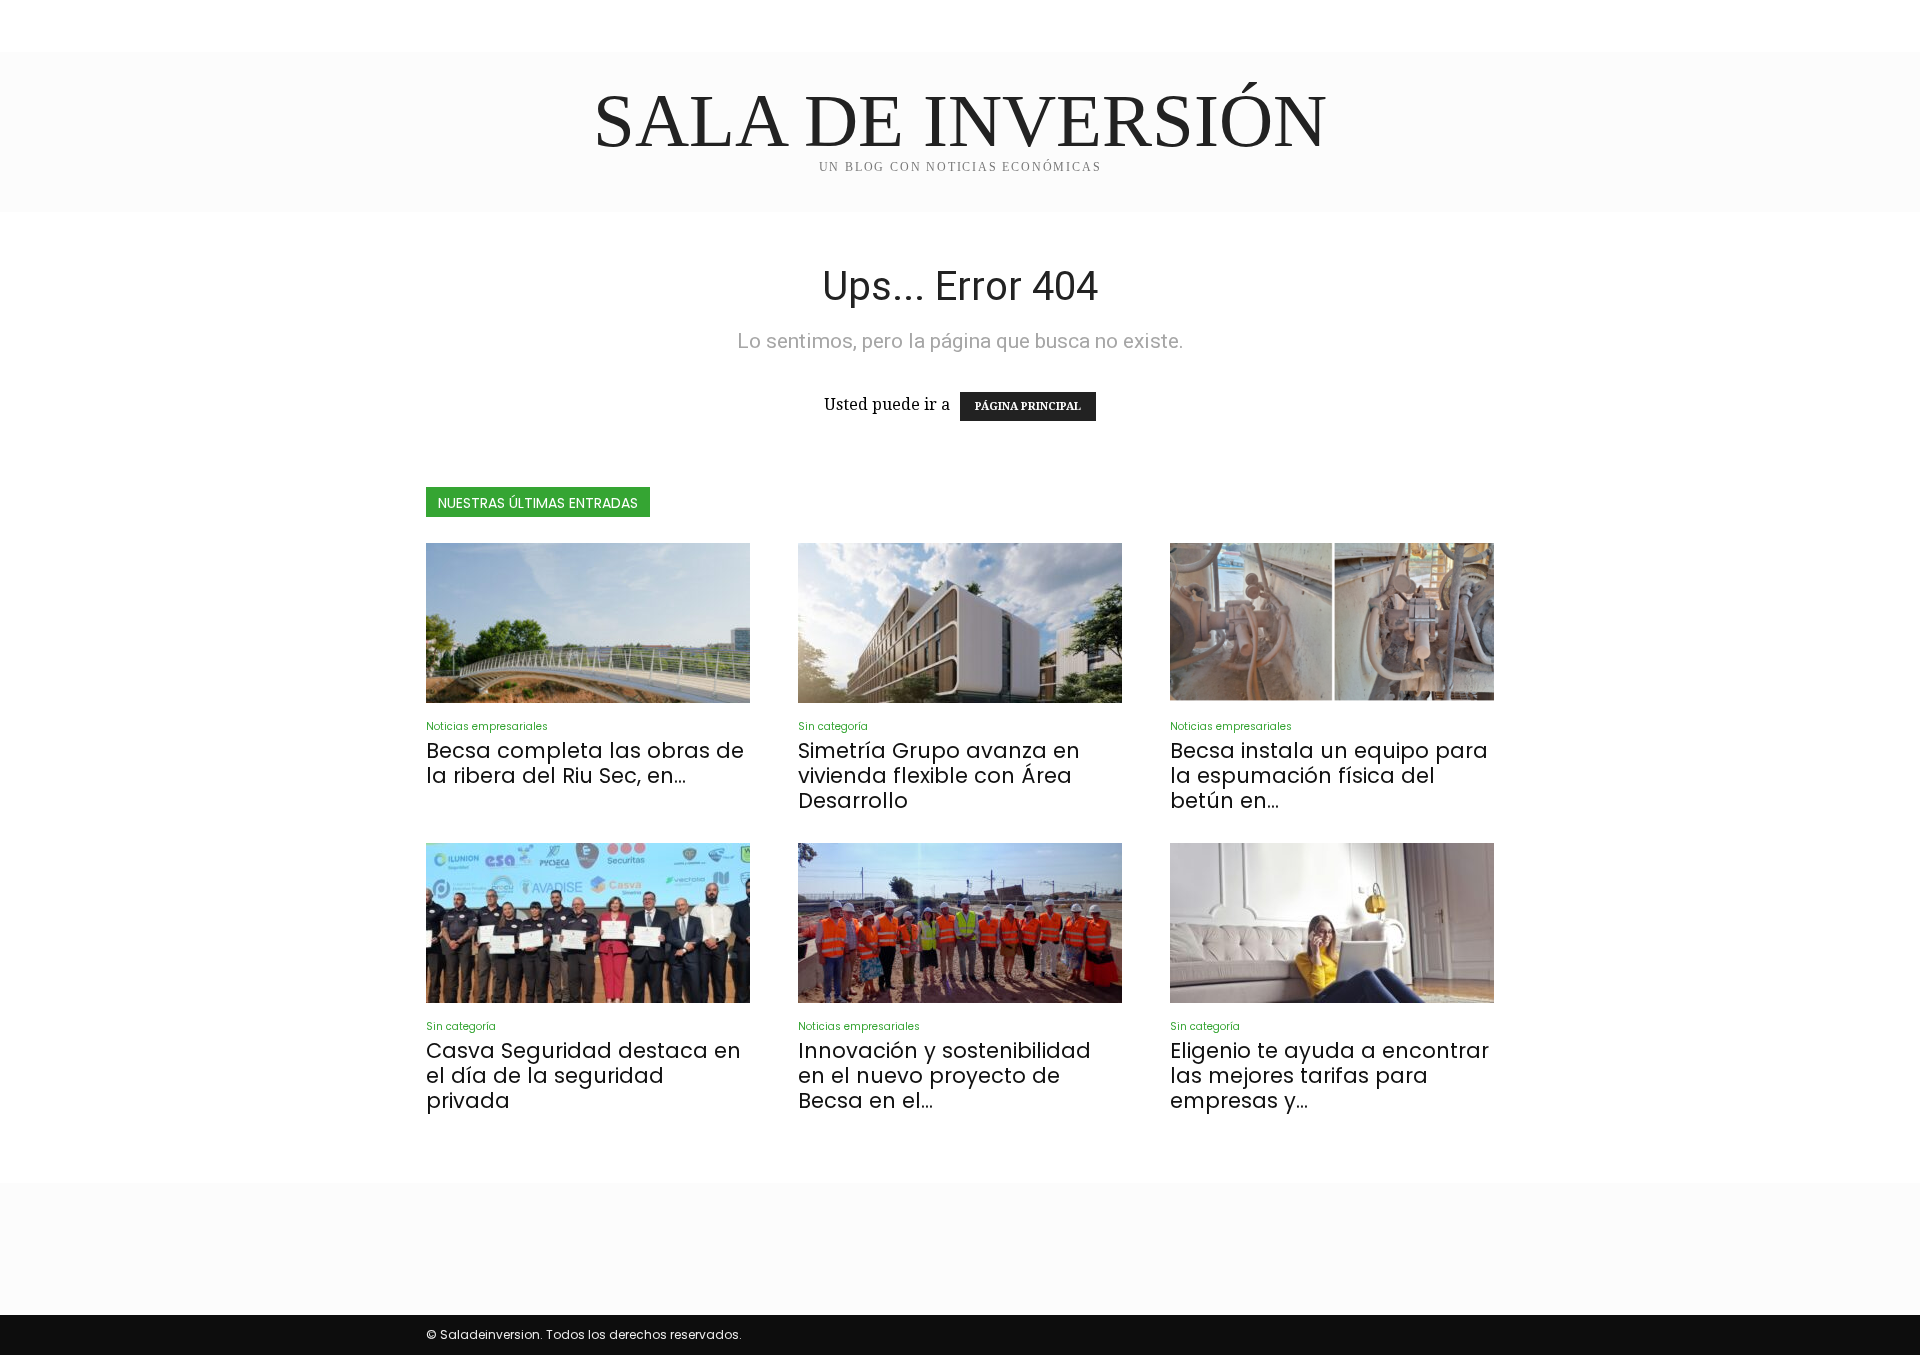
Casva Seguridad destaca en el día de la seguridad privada (583, 1075)
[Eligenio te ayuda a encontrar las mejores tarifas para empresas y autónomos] (1332, 923)
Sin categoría (833, 726)
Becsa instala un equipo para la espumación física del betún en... (1329, 775)
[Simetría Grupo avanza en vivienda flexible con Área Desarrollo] (960, 623)
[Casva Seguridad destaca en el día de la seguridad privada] (588, 923)
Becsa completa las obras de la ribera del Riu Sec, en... (585, 763)
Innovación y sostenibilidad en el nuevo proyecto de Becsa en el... (944, 1075)
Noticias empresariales (487, 726)
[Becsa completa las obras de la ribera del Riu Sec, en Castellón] (588, 623)
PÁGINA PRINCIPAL (1028, 406)
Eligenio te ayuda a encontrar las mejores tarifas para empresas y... (1329, 1075)
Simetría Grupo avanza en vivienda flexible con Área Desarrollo (939, 775)
